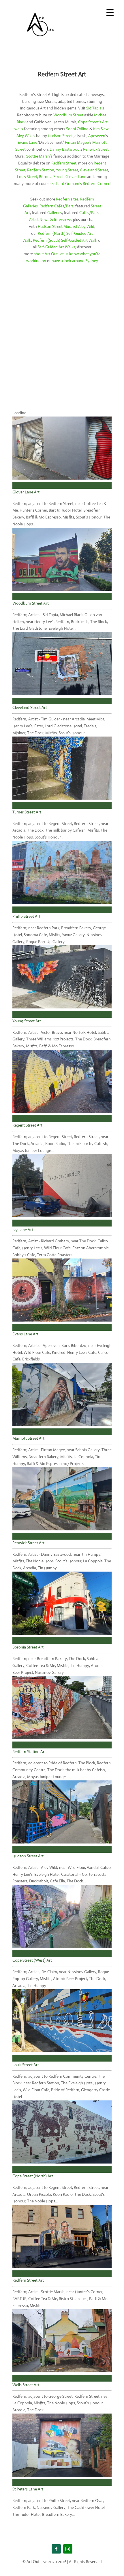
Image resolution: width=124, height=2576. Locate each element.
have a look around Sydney (75, 261)
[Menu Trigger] (110, 12)
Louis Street (27, 177)
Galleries (55, 213)
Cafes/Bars (89, 213)
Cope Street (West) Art (32, 1960)
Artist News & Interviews (51, 219)
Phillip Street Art (26, 916)
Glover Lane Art (26, 492)
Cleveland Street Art (30, 707)
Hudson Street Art (28, 1856)
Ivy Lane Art (23, 1230)
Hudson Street (60, 136)
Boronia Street (51, 177)
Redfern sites (67, 199)
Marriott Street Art (28, 1438)
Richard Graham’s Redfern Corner (80, 183)
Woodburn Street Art (31, 603)
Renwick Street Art (28, 1543)
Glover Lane (76, 177)
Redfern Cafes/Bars (57, 206)
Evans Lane (27, 142)
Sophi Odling (77, 129)
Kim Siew (101, 129)
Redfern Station (41, 170)
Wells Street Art (26, 2385)
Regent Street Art (27, 1125)
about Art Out (46, 254)
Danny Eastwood (65, 149)
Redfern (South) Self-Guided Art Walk (65, 240)
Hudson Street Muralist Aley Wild (66, 226)
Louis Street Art (26, 2065)
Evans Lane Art (25, 1334)
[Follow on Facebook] (56, 2549)
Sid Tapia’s (95, 108)
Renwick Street (96, 149)
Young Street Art (27, 1021)
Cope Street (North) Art (33, 2176)
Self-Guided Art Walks (56, 247)
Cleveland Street (94, 170)
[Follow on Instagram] (68, 2549)
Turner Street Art (27, 812)
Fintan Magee (77, 142)
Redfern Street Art (28, 2280)
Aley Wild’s (26, 136)
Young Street (67, 170)
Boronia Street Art (28, 1647)
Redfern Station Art (29, 1752)
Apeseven (97, 136)
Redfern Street (64, 163)
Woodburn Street (68, 115)
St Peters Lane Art (28, 2489)
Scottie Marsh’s (39, 156)
